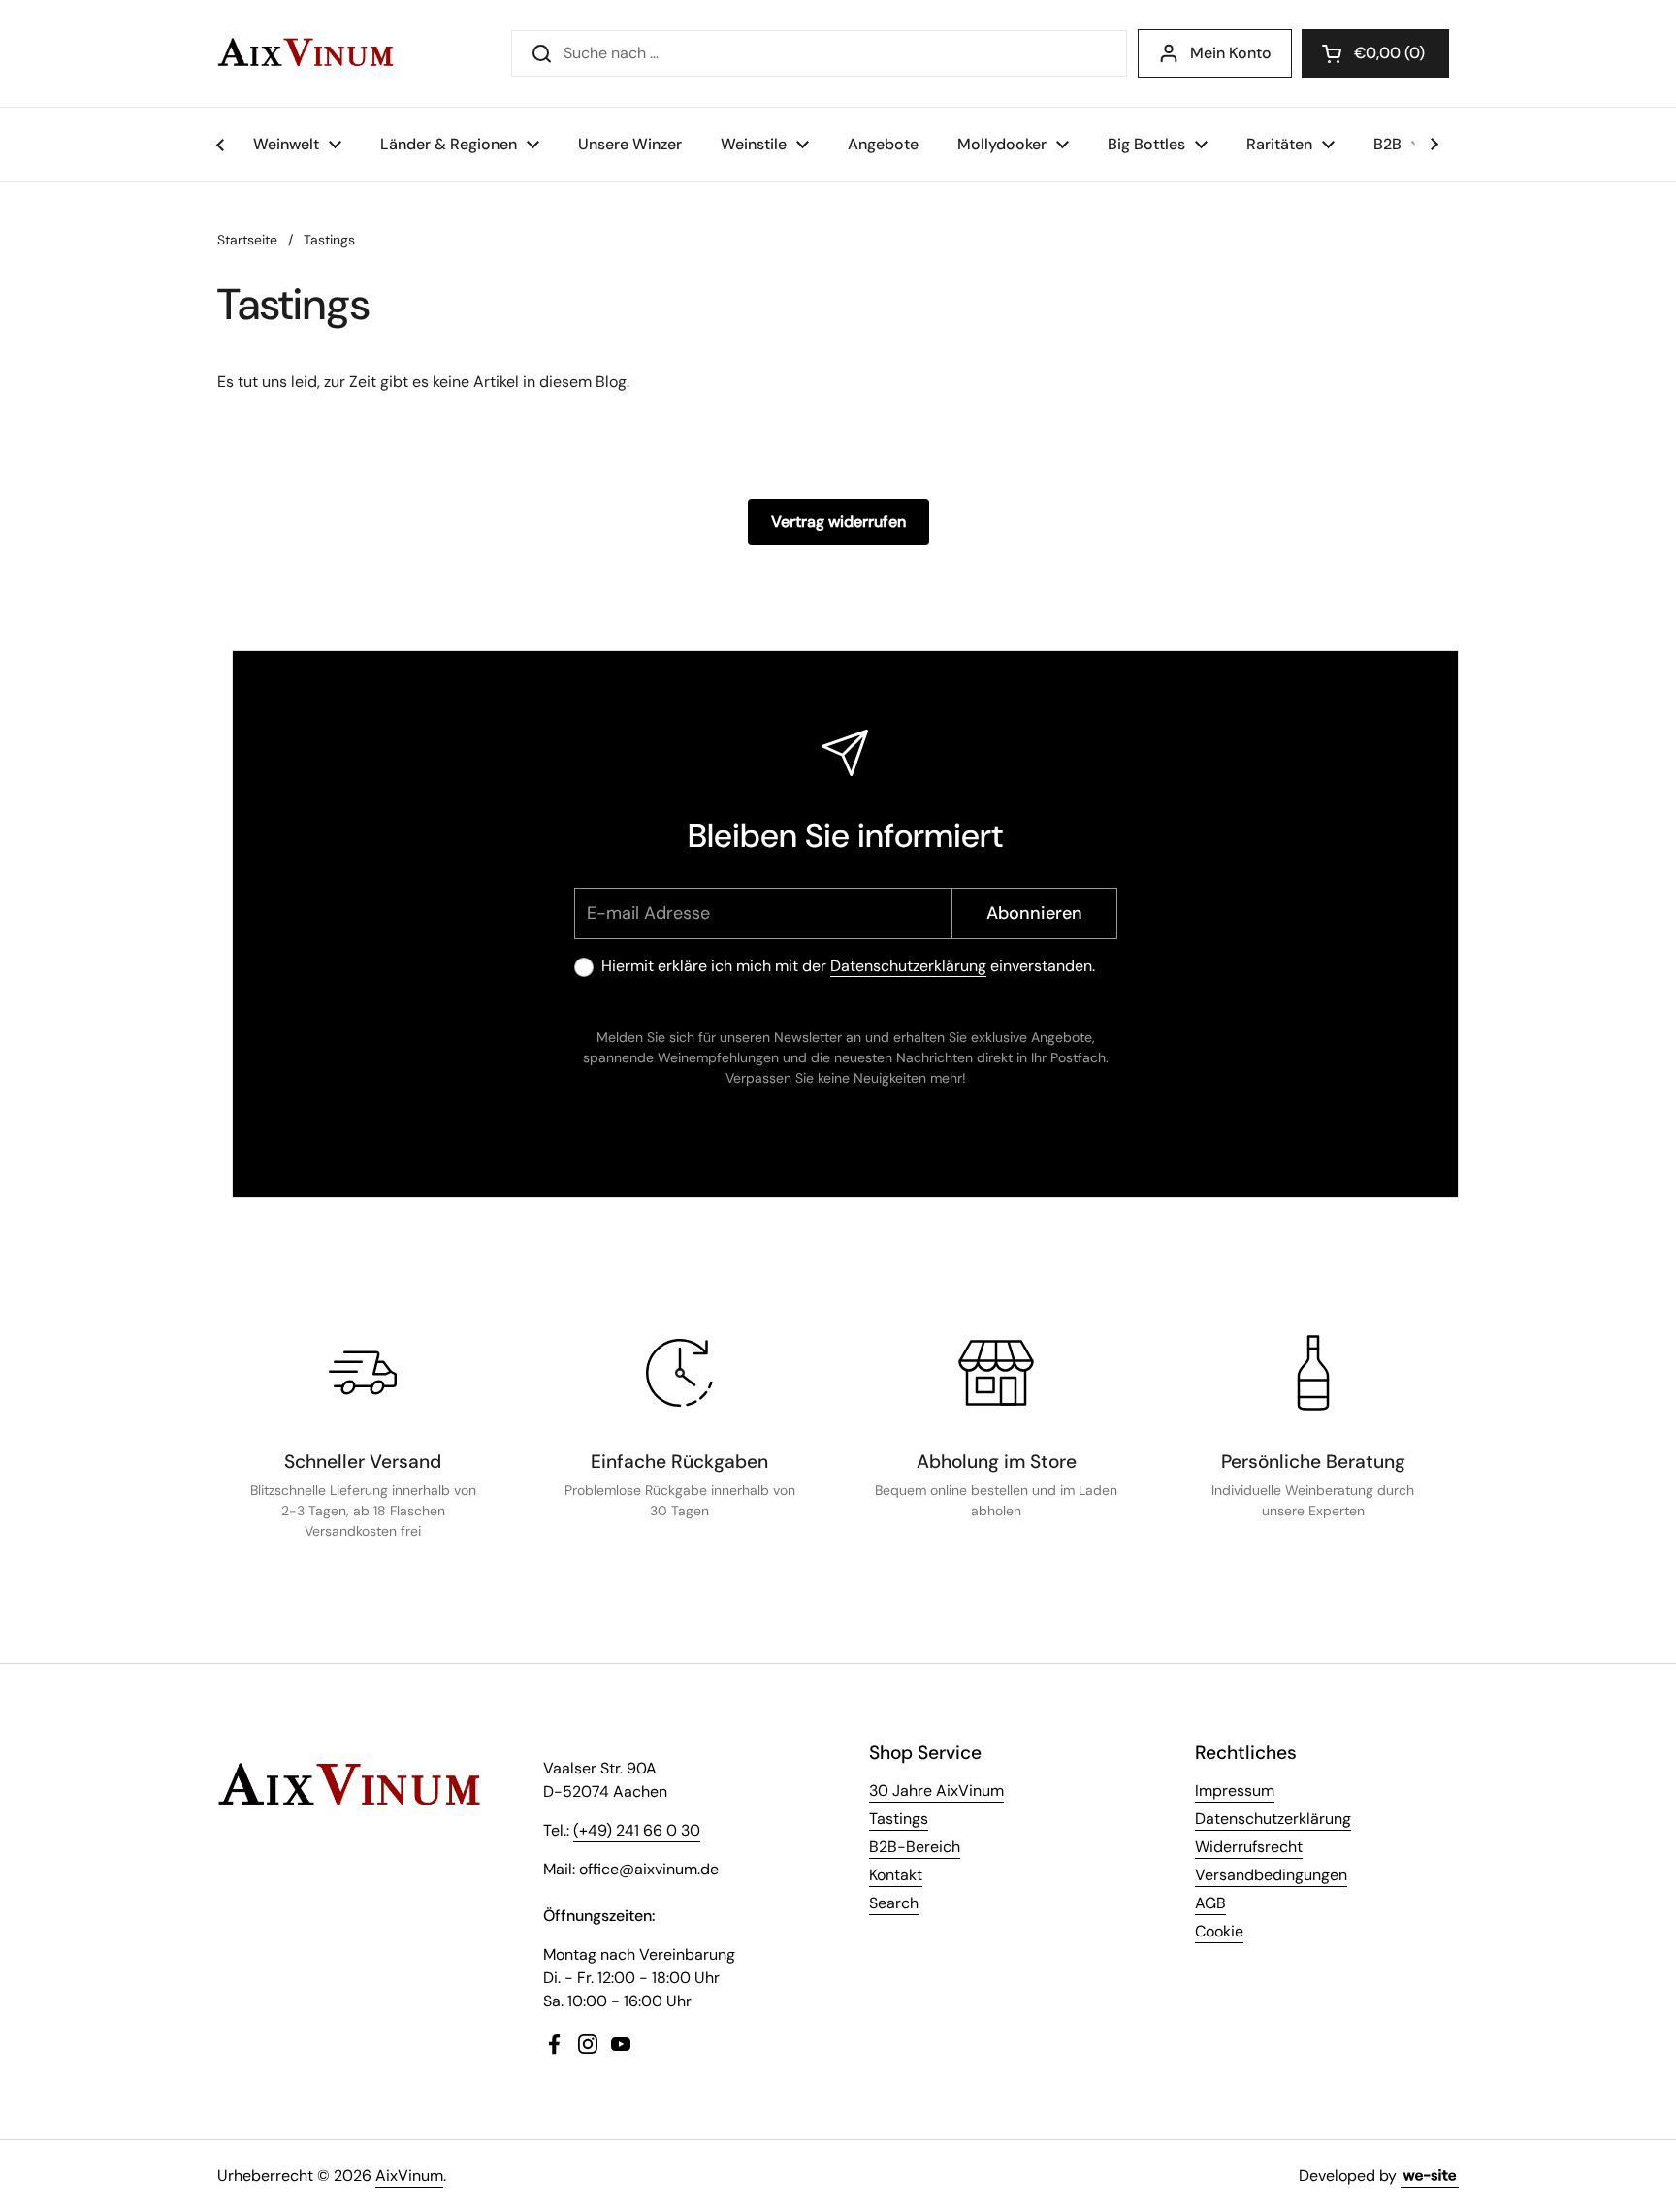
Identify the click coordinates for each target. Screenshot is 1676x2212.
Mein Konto (1231, 53)
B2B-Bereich (915, 1847)
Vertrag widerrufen (838, 521)
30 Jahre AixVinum (936, 1790)
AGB (1210, 1903)
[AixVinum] (306, 53)
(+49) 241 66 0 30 (637, 1830)
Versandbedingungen (1271, 1875)
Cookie (1219, 1931)
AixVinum (409, 2176)
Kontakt (896, 1875)
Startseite (247, 240)
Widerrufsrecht (1249, 1847)
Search (894, 1903)
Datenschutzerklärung (908, 966)
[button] (1375, 53)
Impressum (1235, 1790)
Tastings (329, 240)
